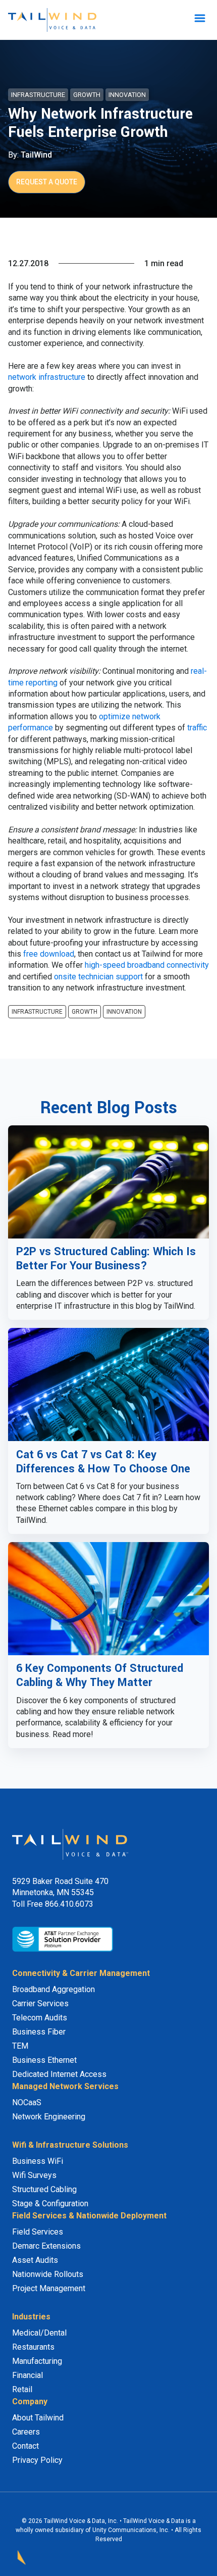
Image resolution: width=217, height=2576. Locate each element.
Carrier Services (40, 2003)
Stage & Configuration (50, 2203)
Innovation (127, 95)
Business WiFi (38, 2161)
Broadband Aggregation (53, 1989)
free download (49, 954)
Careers (26, 2432)
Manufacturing (37, 2361)
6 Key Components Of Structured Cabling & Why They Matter (100, 1675)
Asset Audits (35, 2260)
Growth (87, 95)
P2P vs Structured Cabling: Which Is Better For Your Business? (106, 1259)
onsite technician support (98, 977)
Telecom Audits (40, 2018)
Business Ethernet (44, 2060)
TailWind (36, 155)
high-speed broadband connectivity (147, 965)
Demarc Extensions (46, 2246)
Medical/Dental (39, 2333)
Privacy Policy (37, 2460)
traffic (197, 728)
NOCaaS (27, 2102)
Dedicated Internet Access (59, 2074)
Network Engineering (49, 2117)
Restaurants (33, 2347)
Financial (28, 2375)
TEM (20, 2046)
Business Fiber (39, 2032)
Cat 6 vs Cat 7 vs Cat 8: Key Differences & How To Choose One (103, 1462)
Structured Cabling (44, 2189)
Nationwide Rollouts (48, 2274)
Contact (25, 2446)
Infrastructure (38, 95)
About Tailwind (38, 2418)
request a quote (47, 182)
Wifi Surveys (34, 2175)
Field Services (38, 2232)
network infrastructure (47, 377)
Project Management (49, 2288)
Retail (22, 2389)
